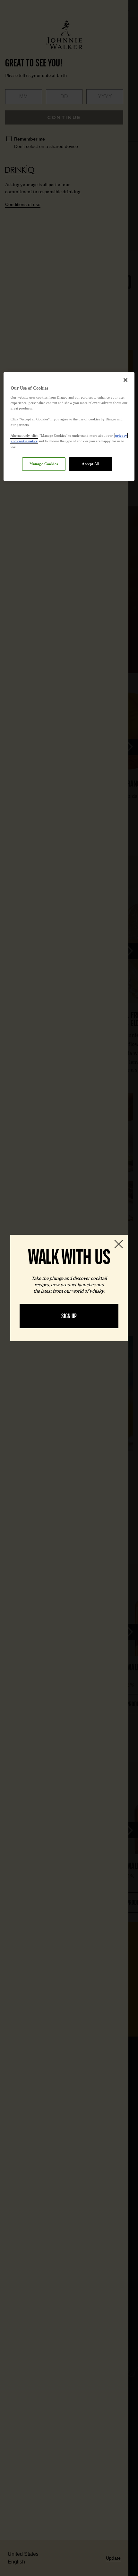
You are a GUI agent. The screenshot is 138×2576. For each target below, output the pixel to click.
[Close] (125, 380)
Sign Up (69, 1316)
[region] (69, 426)
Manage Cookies (44, 464)
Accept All (91, 464)
